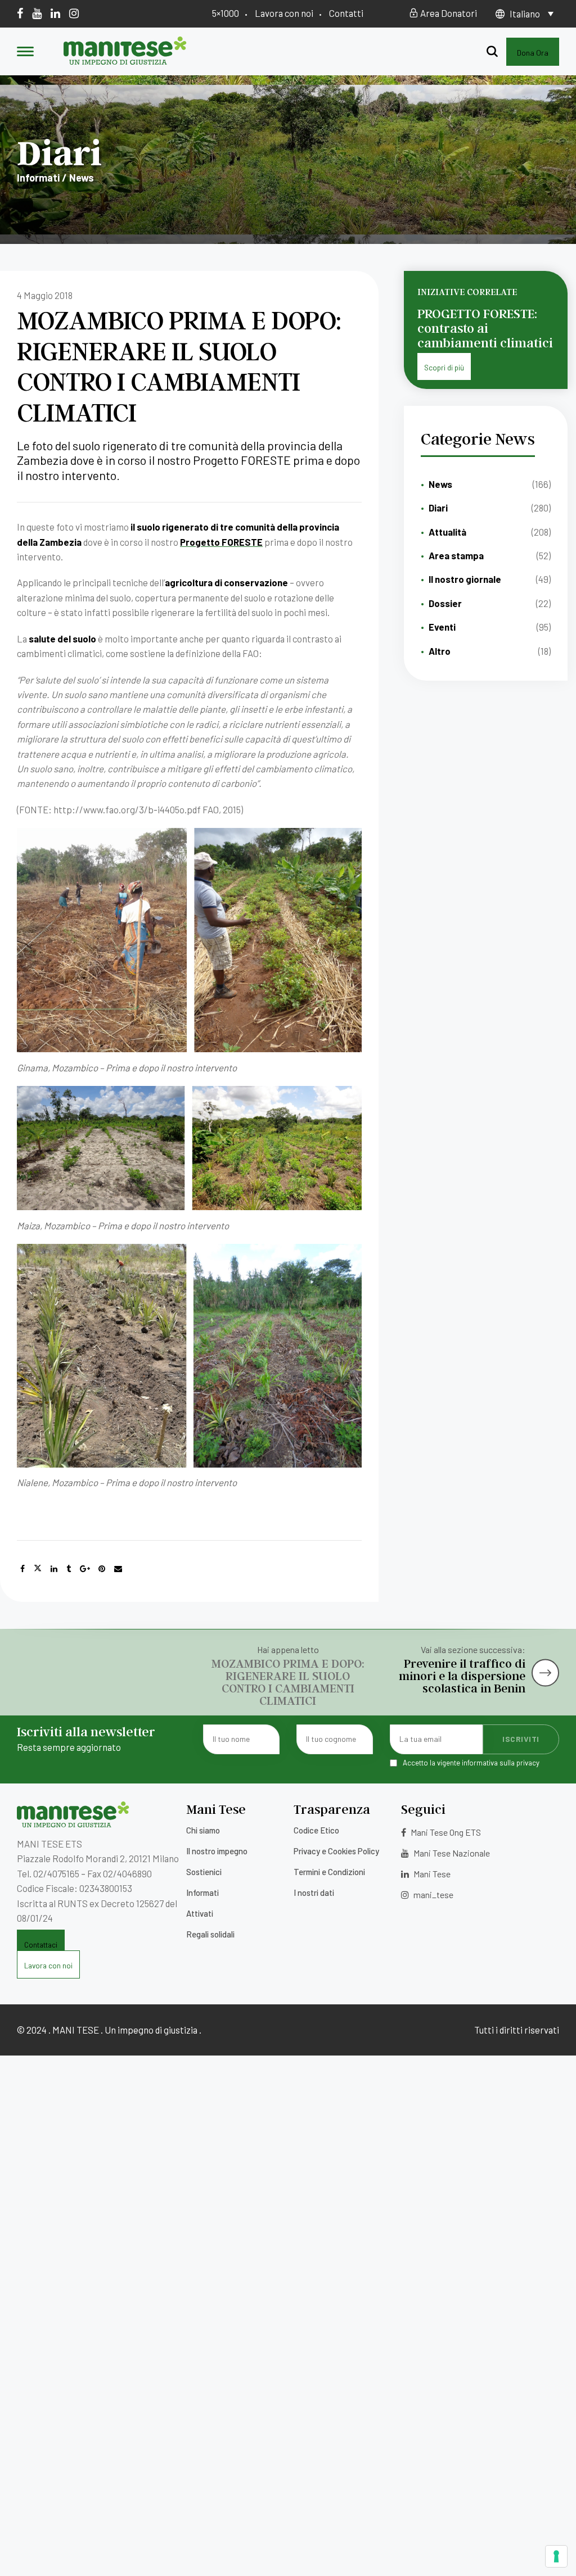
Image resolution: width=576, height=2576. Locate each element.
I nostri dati (314, 1893)
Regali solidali (210, 1934)
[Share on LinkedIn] (54, 1569)
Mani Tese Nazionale (451, 1853)
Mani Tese (431, 1874)
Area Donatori (448, 13)
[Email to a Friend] (118, 1569)
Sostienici (204, 1872)
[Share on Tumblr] (69, 1569)
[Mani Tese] (125, 61)
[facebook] (20, 13)
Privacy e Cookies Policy (336, 1851)
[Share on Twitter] (38, 1569)
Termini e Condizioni (329, 1872)
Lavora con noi (284, 13)
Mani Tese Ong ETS (445, 1832)
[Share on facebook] (22, 1569)
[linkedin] (55, 13)
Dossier (445, 603)
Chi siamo (203, 1830)
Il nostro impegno (217, 1851)
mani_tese (433, 1894)
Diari (438, 508)
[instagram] (74, 13)
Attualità (447, 532)
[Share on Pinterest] (102, 1569)
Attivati (200, 1913)
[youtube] (37, 13)
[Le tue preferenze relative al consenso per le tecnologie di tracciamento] (556, 2556)
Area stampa (456, 555)
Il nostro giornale (465, 579)
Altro (440, 651)
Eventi (442, 627)
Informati (202, 1893)
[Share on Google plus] (85, 1569)
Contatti (346, 13)
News (440, 484)
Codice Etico (316, 1830)
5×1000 (226, 13)
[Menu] (25, 52)
